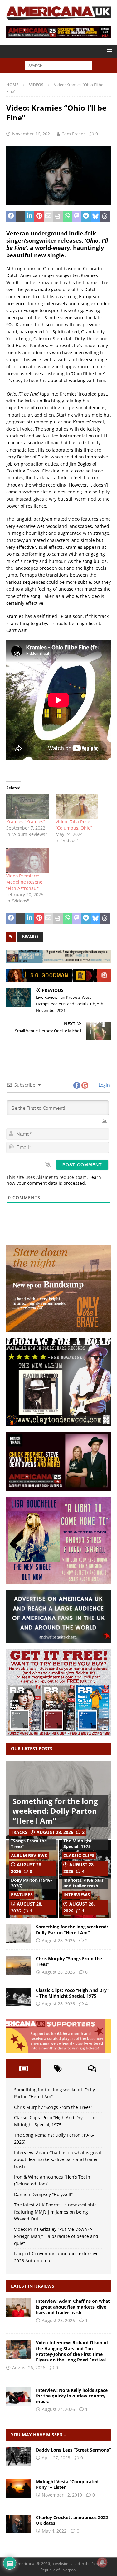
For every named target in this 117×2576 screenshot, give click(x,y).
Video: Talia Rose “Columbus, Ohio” (74, 825)
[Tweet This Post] (20, 216)
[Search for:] (58, 66)
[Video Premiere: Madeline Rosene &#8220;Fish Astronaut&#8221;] (28, 860)
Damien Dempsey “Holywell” (43, 2194)
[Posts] (23, 2068)
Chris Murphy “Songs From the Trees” (29, 1841)
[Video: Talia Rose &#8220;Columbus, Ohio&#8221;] (77, 807)
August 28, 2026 (55, 1832)
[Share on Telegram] (86, 216)
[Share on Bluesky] (95, 216)
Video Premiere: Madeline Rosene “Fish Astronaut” (24, 882)
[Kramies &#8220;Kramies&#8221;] (28, 807)
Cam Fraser (73, 134)
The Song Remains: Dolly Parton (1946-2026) (32, 1880)
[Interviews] (19, 2308)
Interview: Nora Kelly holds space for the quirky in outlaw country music (72, 2396)
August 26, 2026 (29, 2368)
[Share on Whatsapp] (67, 216)
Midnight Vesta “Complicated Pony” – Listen (67, 2484)
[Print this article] (58, 216)
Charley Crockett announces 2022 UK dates (72, 2520)
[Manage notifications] (102, 2562)
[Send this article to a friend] (48, 216)
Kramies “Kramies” (26, 822)
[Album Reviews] (19, 2457)
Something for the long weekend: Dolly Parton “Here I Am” (55, 1811)
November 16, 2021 (32, 134)
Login (104, 1085)
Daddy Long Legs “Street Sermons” (73, 2450)
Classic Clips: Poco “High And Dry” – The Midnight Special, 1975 (72, 1993)
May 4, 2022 (54, 2531)
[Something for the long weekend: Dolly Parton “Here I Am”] (19, 1933)
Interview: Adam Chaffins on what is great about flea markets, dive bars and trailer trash (58, 2159)
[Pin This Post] (39, 216)
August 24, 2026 (58, 2409)
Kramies (30, 936)
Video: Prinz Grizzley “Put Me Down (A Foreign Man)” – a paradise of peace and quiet (56, 2236)
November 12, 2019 (62, 2495)
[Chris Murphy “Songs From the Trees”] (19, 1965)
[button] (108, 51)
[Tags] (58, 2068)
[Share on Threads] (105, 216)
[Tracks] (19, 2488)
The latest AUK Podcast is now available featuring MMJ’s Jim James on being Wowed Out (55, 2212)
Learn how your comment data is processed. (54, 1180)
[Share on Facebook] (11, 216)
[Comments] (92, 2068)
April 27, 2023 (56, 2458)
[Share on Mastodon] (77, 216)
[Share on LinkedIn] (30, 216)
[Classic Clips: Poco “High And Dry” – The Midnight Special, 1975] (19, 1997)
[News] (19, 2524)
